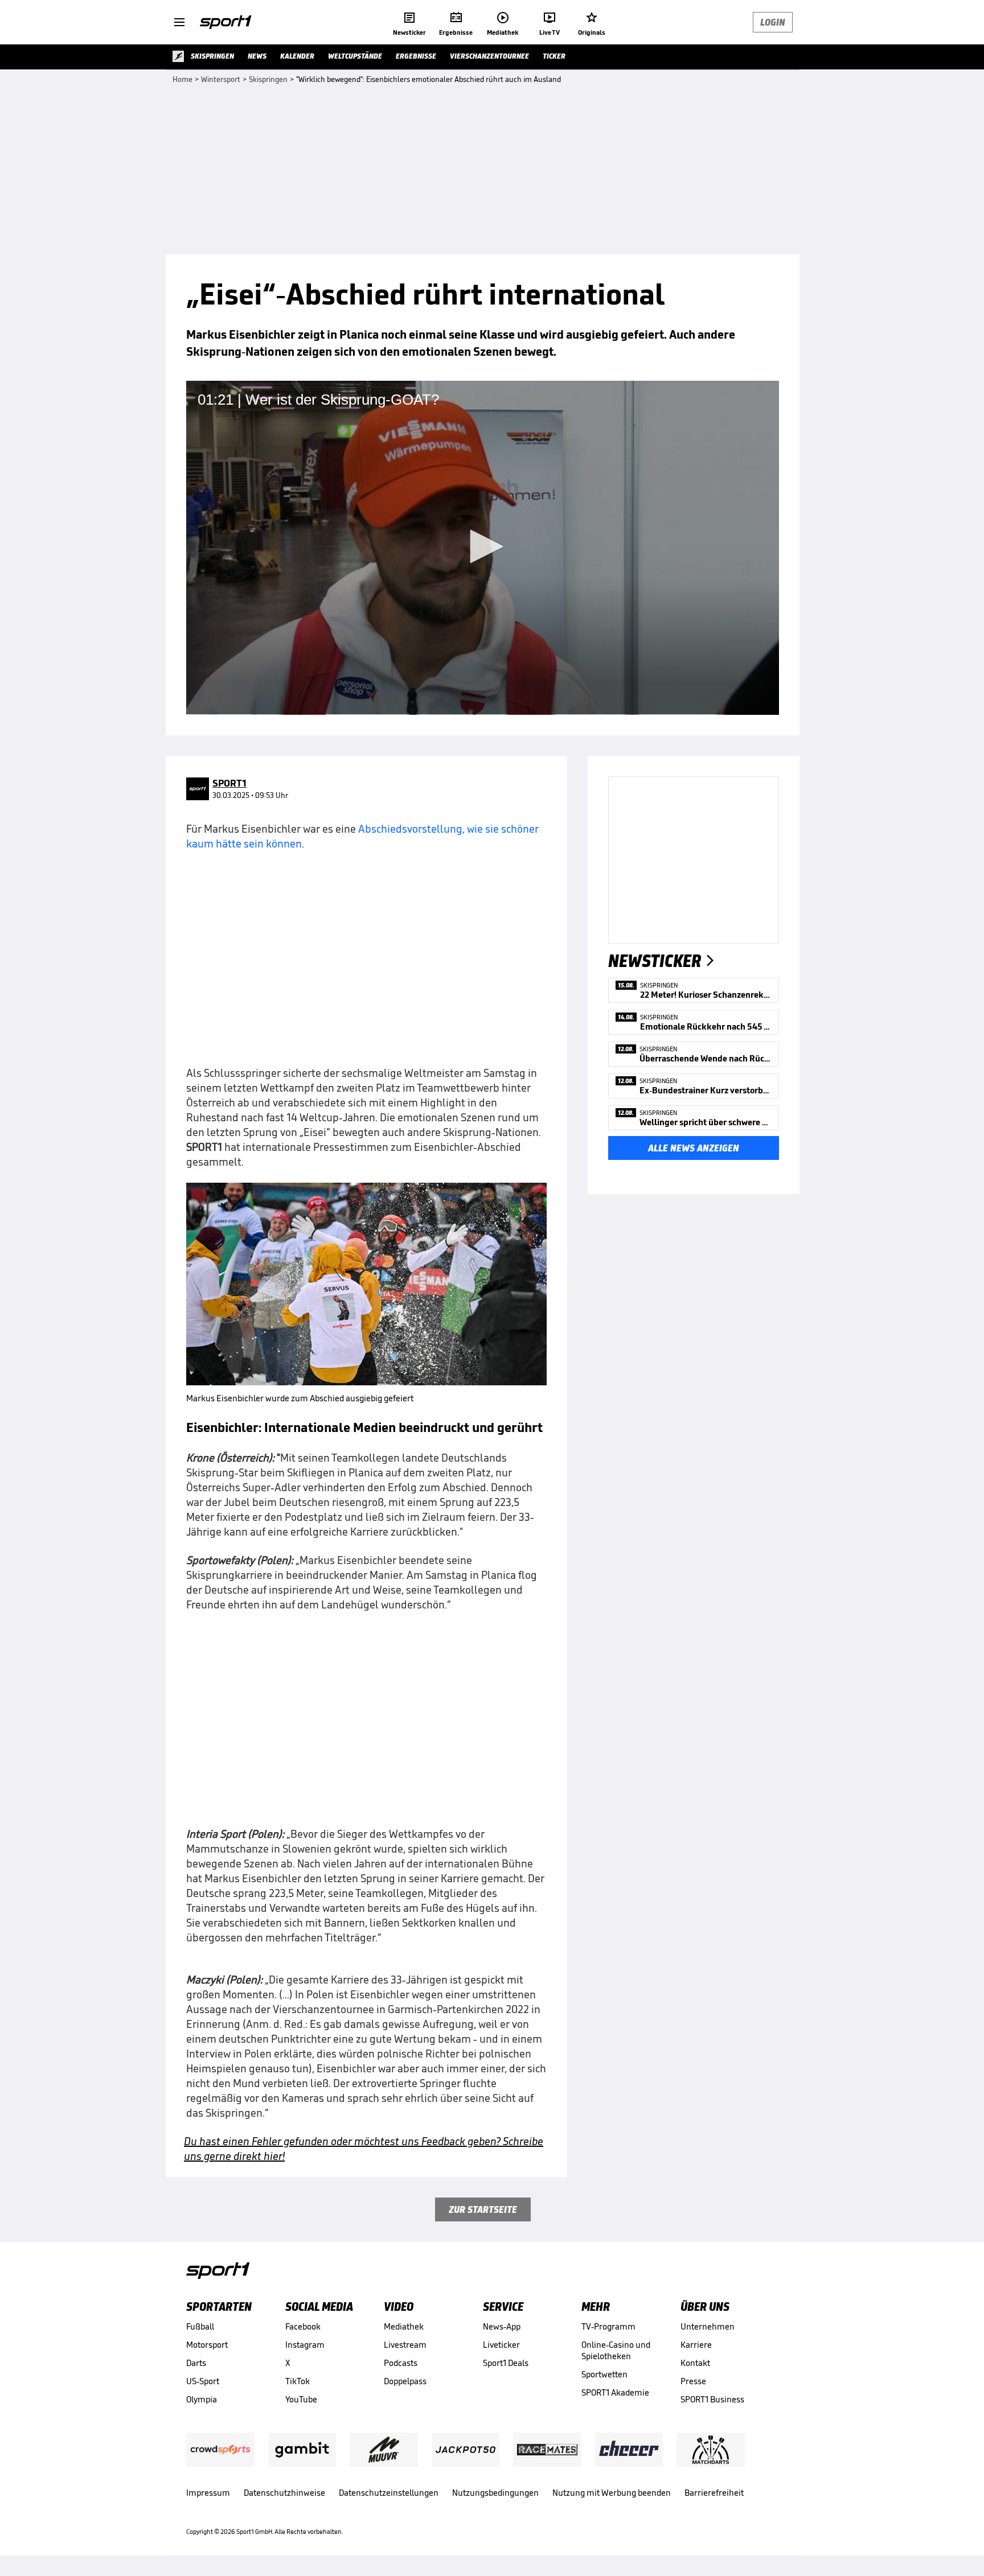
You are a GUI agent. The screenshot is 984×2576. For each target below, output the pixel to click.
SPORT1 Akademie (615, 2392)
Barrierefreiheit (714, 2493)
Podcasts (401, 2363)
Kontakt (695, 2363)
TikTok (298, 2381)
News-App (502, 2326)
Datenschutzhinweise (284, 2493)
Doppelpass (405, 2381)
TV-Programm (608, 2326)
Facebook (303, 2326)
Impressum (208, 2493)
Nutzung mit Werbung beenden (612, 2493)
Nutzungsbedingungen (495, 2493)
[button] (483, 546)
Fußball (200, 2326)
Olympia (202, 2399)
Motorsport (207, 2345)
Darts (196, 2363)
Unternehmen (708, 2326)
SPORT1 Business (712, 2399)
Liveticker (501, 2345)
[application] (483, 548)
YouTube (301, 2399)
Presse (693, 2381)
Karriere (696, 2345)
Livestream (405, 2345)
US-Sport (203, 2381)
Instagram (305, 2345)
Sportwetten (604, 2374)
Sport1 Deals (506, 2363)
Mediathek (404, 2326)
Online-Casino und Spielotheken (616, 2350)
